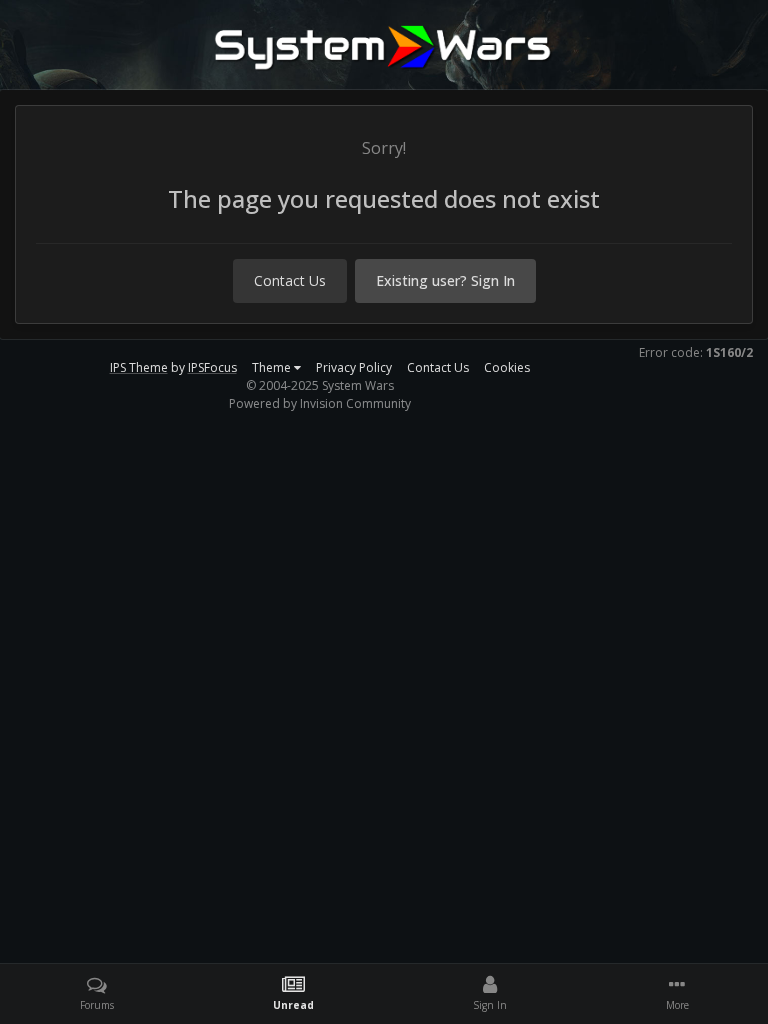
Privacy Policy (354, 367)
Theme (273, 367)
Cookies (507, 367)
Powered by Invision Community (320, 403)
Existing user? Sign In (445, 280)
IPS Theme (139, 367)
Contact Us (290, 280)
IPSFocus (212, 367)
